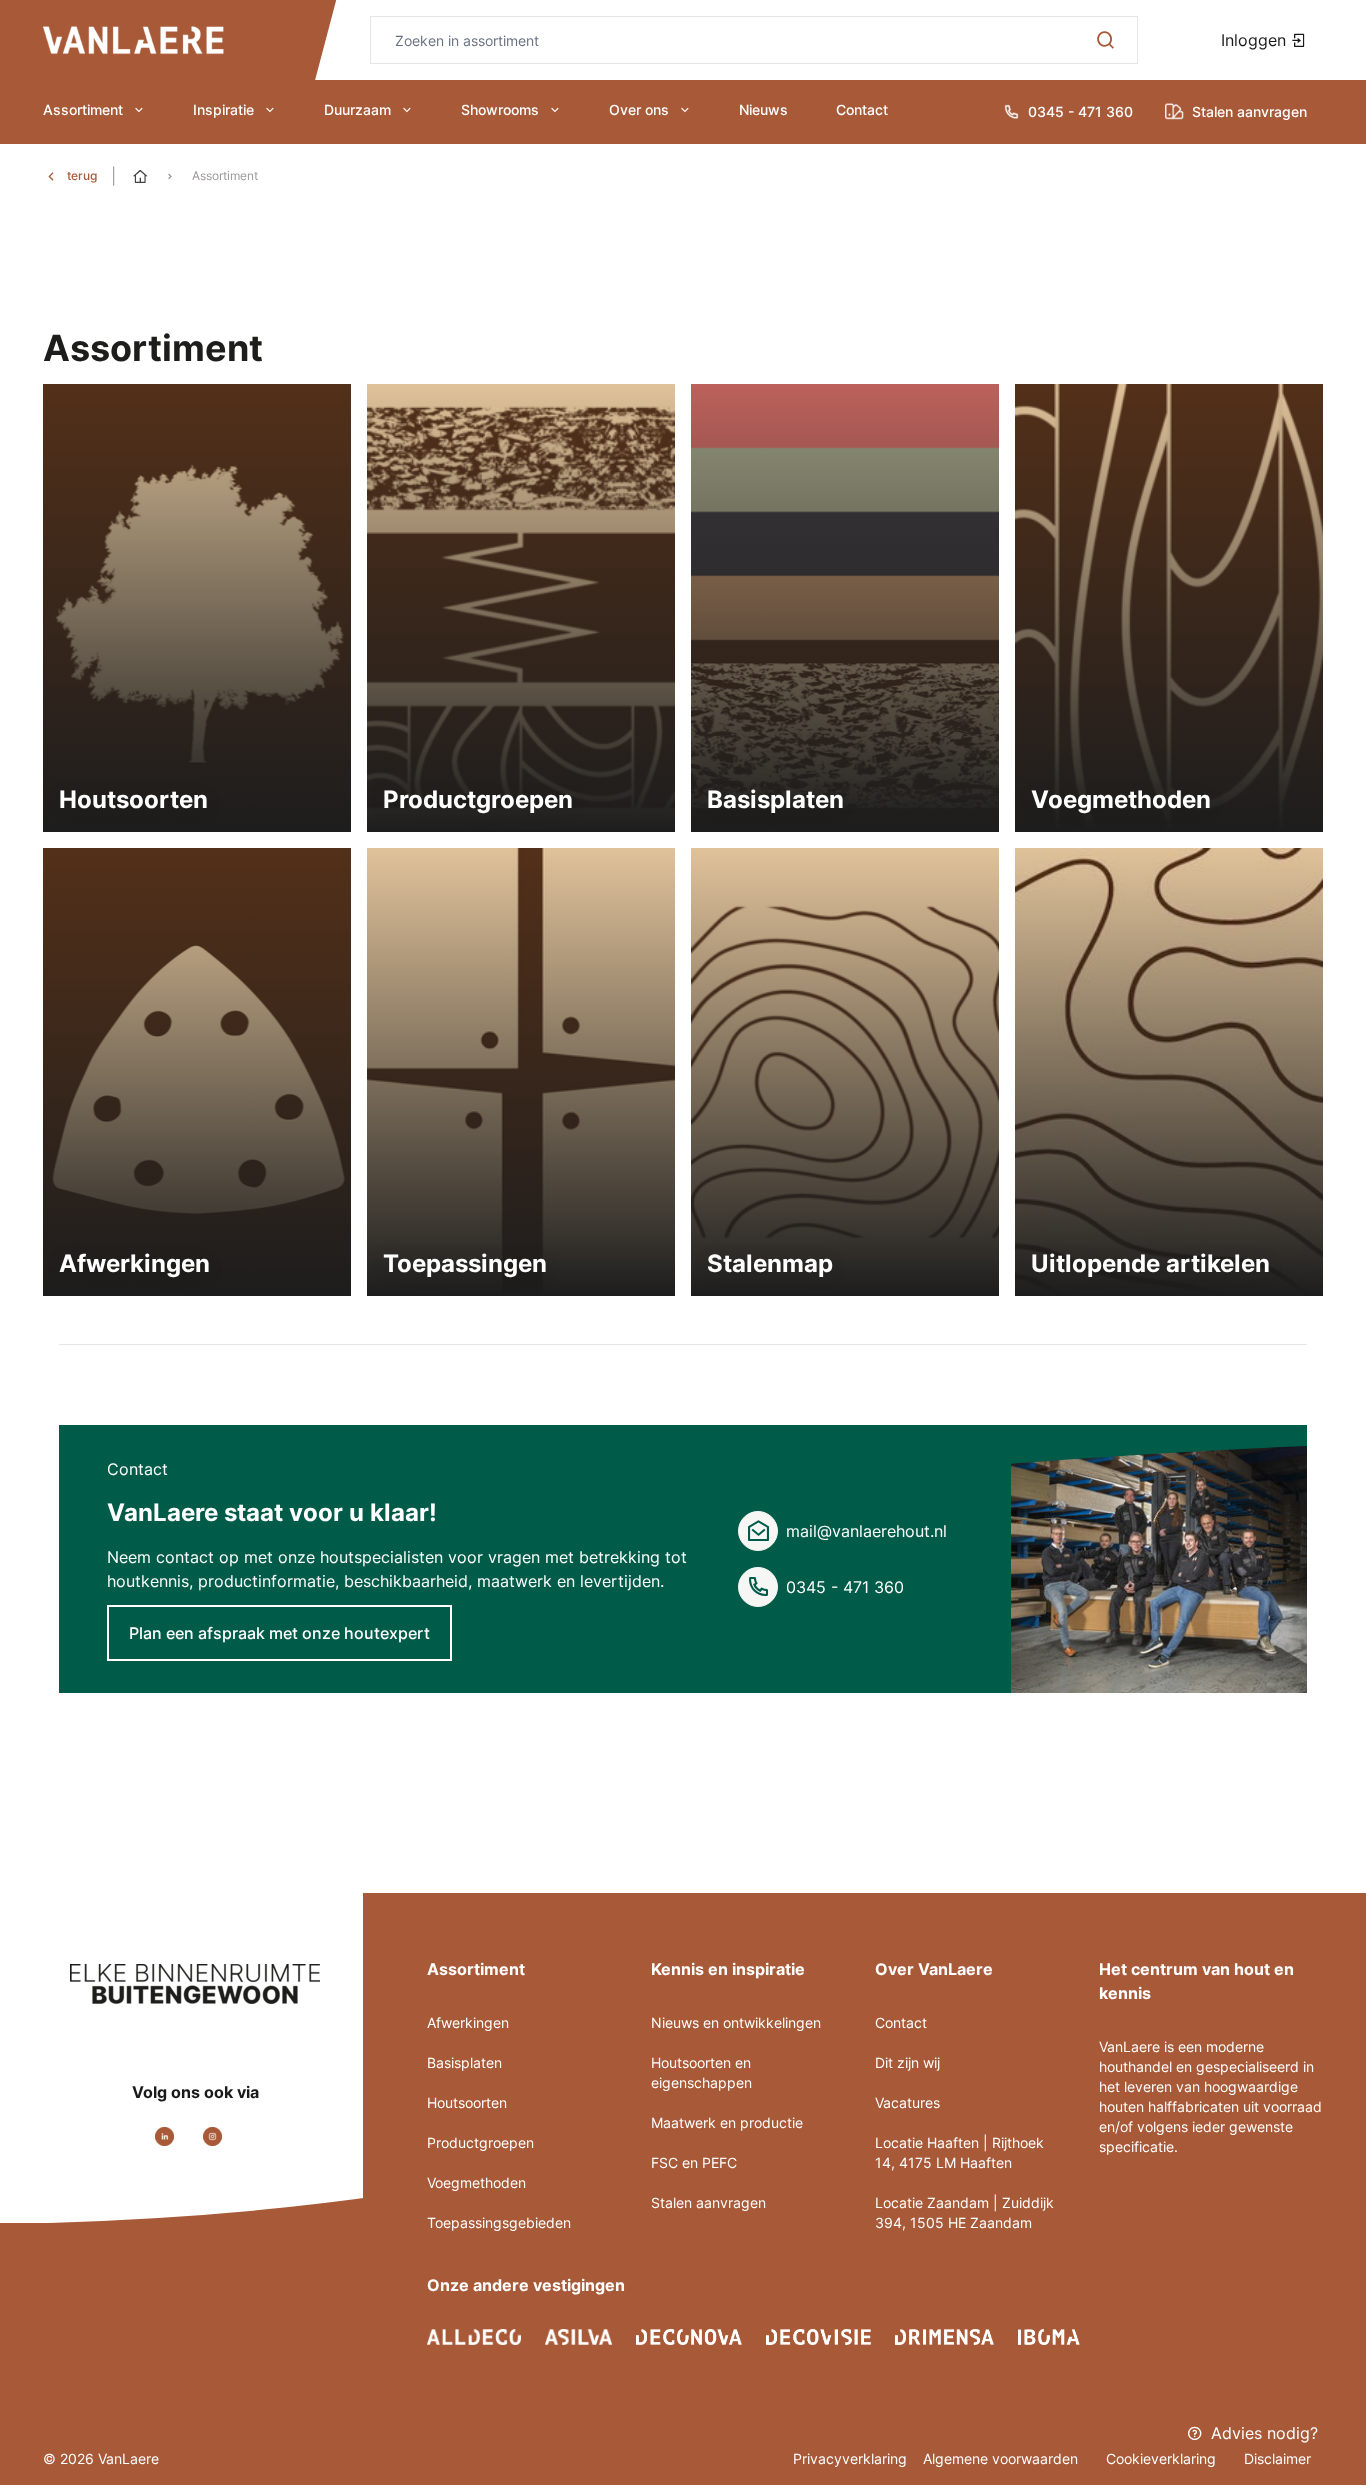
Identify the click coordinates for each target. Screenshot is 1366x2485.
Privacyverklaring (850, 2458)
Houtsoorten (467, 2102)
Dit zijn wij (907, 2062)
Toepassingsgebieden (499, 2222)
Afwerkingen (468, 2022)
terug (82, 175)
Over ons (639, 109)
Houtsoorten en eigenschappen (701, 2072)
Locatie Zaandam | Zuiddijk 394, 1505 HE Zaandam (964, 2212)
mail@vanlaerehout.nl (866, 1531)
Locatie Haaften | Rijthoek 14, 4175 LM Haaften (959, 2152)
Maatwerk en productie (727, 2122)
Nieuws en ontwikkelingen (736, 2022)
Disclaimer (1277, 2458)
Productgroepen (480, 2142)
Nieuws (763, 109)
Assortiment (83, 109)
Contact (862, 109)
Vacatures (907, 2102)
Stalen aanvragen (708, 2202)
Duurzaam (357, 109)
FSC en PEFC (694, 2162)
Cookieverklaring (1163, 2458)
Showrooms (500, 109)
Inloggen (1256, 40)
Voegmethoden (476, 2182)
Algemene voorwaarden (1002, 2458)
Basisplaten (464, 2062)
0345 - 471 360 (845, 1587)
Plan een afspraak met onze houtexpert (279, 1633)
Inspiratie (223, 109)
